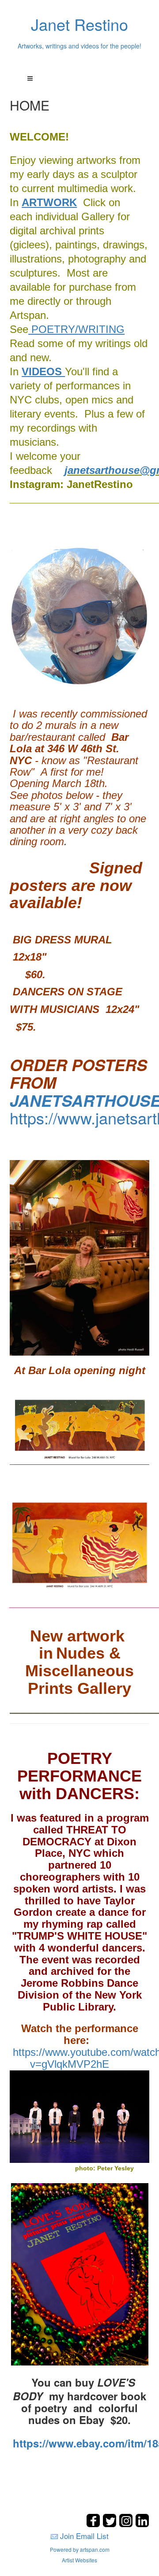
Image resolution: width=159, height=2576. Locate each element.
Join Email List (84, 2536)
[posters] (58, 1082)
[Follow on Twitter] (111, 2525)
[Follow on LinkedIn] (142, 2525)
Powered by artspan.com (80, 2549)
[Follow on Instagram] (127, 2525)
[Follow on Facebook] (94, 2525)
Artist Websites (79, 2560)
